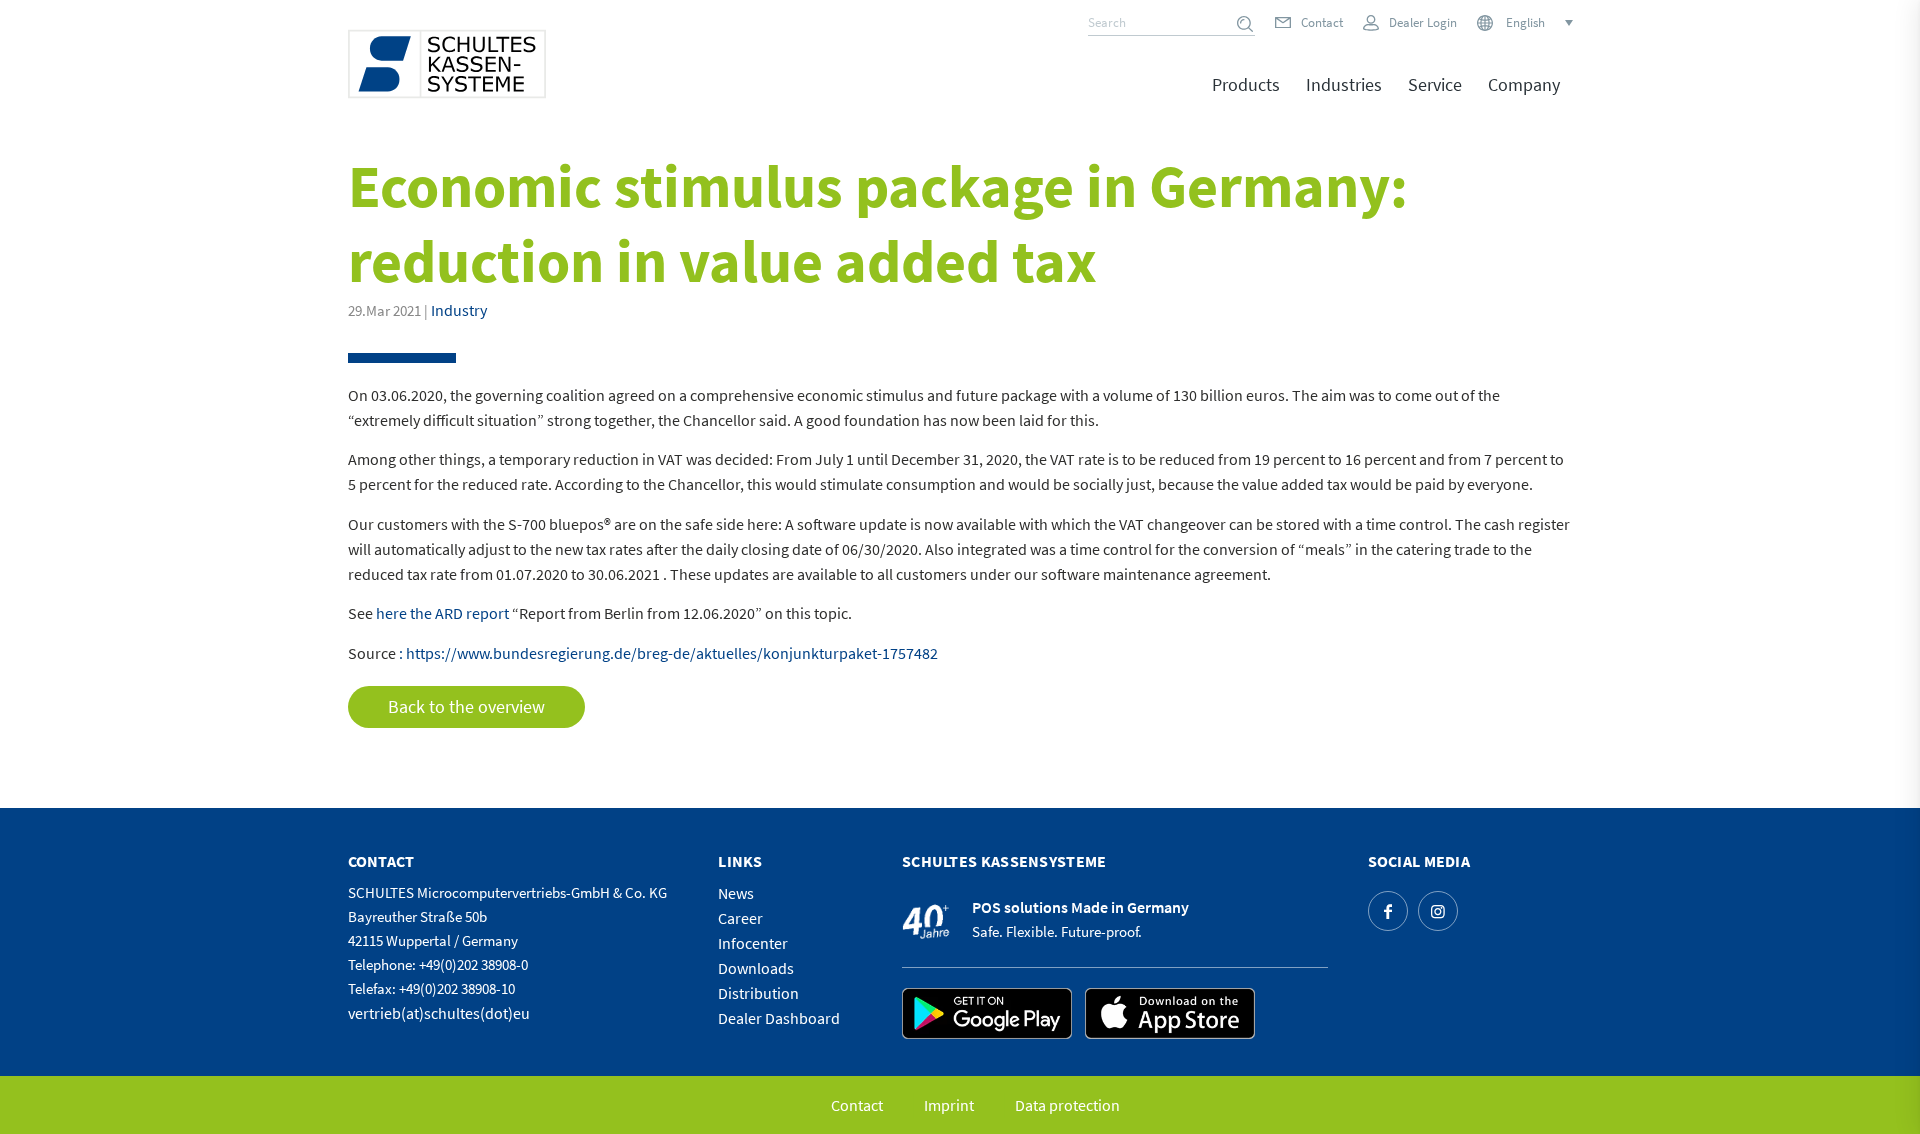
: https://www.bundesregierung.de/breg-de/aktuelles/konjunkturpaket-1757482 (668, 653)
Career (740, 918)
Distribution (758, 993)
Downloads (756, 968)
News (736, 893)
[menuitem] (1246, 99)
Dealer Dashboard (779, 1018)
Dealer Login (1423, 22)
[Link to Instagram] (1438, 911)
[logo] (447, 64)
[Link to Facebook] (1388, 911)
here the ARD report (442, 613)
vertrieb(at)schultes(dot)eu (439, 1013)
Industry (459, 310)
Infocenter (753, 943)
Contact (1322, 22)
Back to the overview (466, 706)
